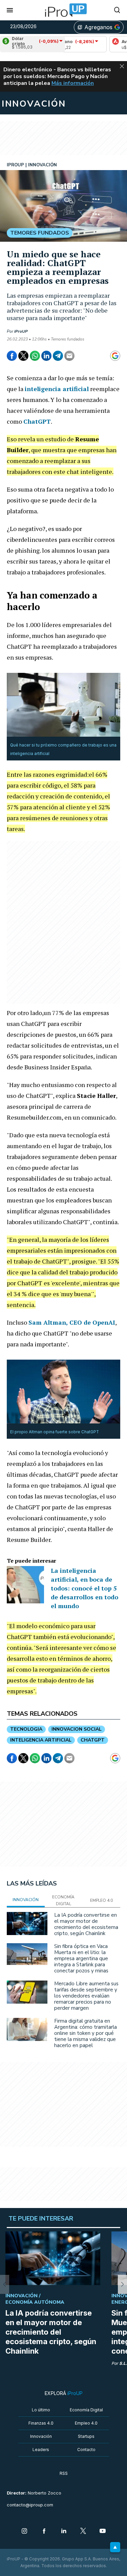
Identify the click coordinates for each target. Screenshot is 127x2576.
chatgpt (93, 1740)
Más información (73, 83)
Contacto (86, 2450)
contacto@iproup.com (30, 2505)
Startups (86, 2436)
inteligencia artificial (41, 1740)
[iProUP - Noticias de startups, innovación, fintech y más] (64, 10)
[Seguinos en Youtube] (103, 2532)
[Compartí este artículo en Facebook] (12, 356)
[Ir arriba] (115, 2547)
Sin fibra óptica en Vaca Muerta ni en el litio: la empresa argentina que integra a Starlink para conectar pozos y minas (81, 1958)
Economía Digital (86, 2410)
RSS (64, 2473)
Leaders (41, 2450)
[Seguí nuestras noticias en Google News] (115, 356)
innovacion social (77, 1729)
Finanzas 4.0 (41, 2423)
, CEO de (72, 1322)
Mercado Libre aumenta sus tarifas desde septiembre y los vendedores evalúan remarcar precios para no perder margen (86, 1996)
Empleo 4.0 (86, 2423)
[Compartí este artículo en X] (23, 356)
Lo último (41, 2410)
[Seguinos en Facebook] (44, 2532)
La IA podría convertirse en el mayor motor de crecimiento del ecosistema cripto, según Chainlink (86, 1924)
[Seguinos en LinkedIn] (64, 2532)
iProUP (21, 331)
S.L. (123, 2363)
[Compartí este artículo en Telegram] (58, 356)
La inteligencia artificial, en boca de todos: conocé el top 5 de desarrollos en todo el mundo (84, 1588)
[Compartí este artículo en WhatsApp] (35, 356)
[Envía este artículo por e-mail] (69, 356)
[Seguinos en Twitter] (83, 2532)
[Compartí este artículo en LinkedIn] (46, 356)
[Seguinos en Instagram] (24, 2532)
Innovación (41, 2436)
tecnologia (26, 1729)
